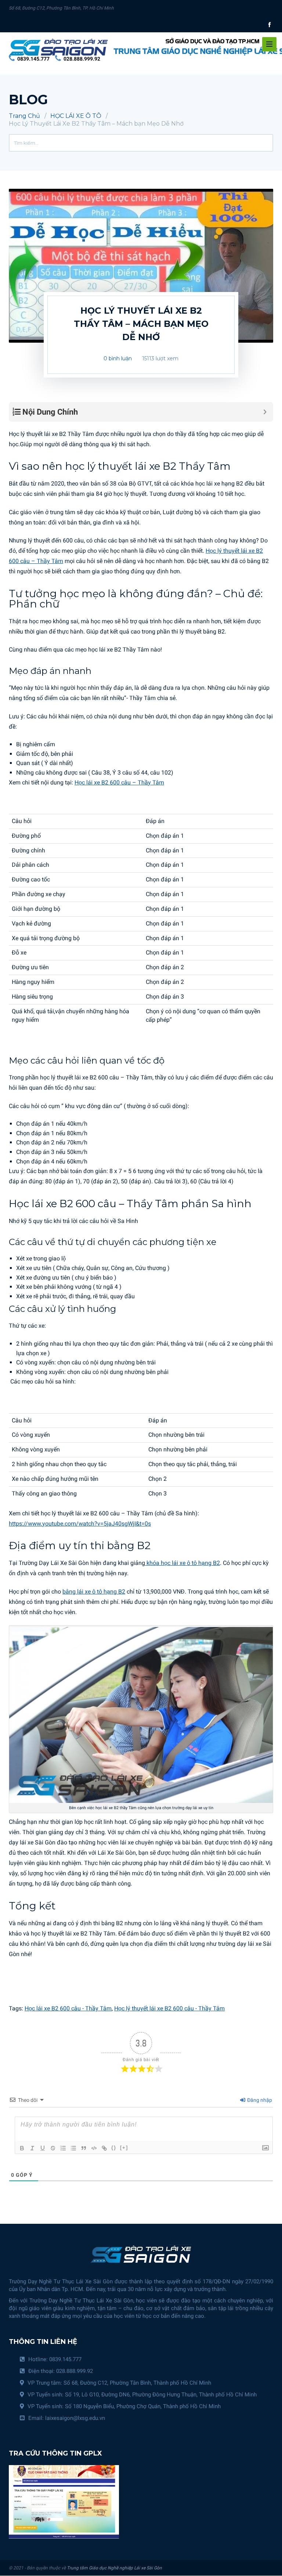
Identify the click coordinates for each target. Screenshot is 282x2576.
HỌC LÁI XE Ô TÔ (76, 116)
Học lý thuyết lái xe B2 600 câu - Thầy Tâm (169, 2008)
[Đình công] (53, 2148)
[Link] (104, 2148)
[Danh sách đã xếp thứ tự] (63, 2148)
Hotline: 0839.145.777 (55, 2359)
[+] (124, 2148)
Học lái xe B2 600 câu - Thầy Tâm (68, 2008)
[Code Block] (94, 2148)
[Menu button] (269, 44)
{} (114, 2148)
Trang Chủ (24, 116)
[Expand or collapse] (265, 412)
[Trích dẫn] (84, 2148)
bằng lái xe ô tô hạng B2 (94, 1592)
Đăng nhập (259, 2100)
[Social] (270, 24)
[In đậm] (22, 2148)
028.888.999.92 (82, 59)
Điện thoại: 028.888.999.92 (61, 2371)
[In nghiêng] (32, 2148)
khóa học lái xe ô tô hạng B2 (182, 1563)
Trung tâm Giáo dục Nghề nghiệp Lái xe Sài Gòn (114, 2568)
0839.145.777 (33, 59)
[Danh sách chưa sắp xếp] (73, 2148)
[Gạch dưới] (43, 2148)
